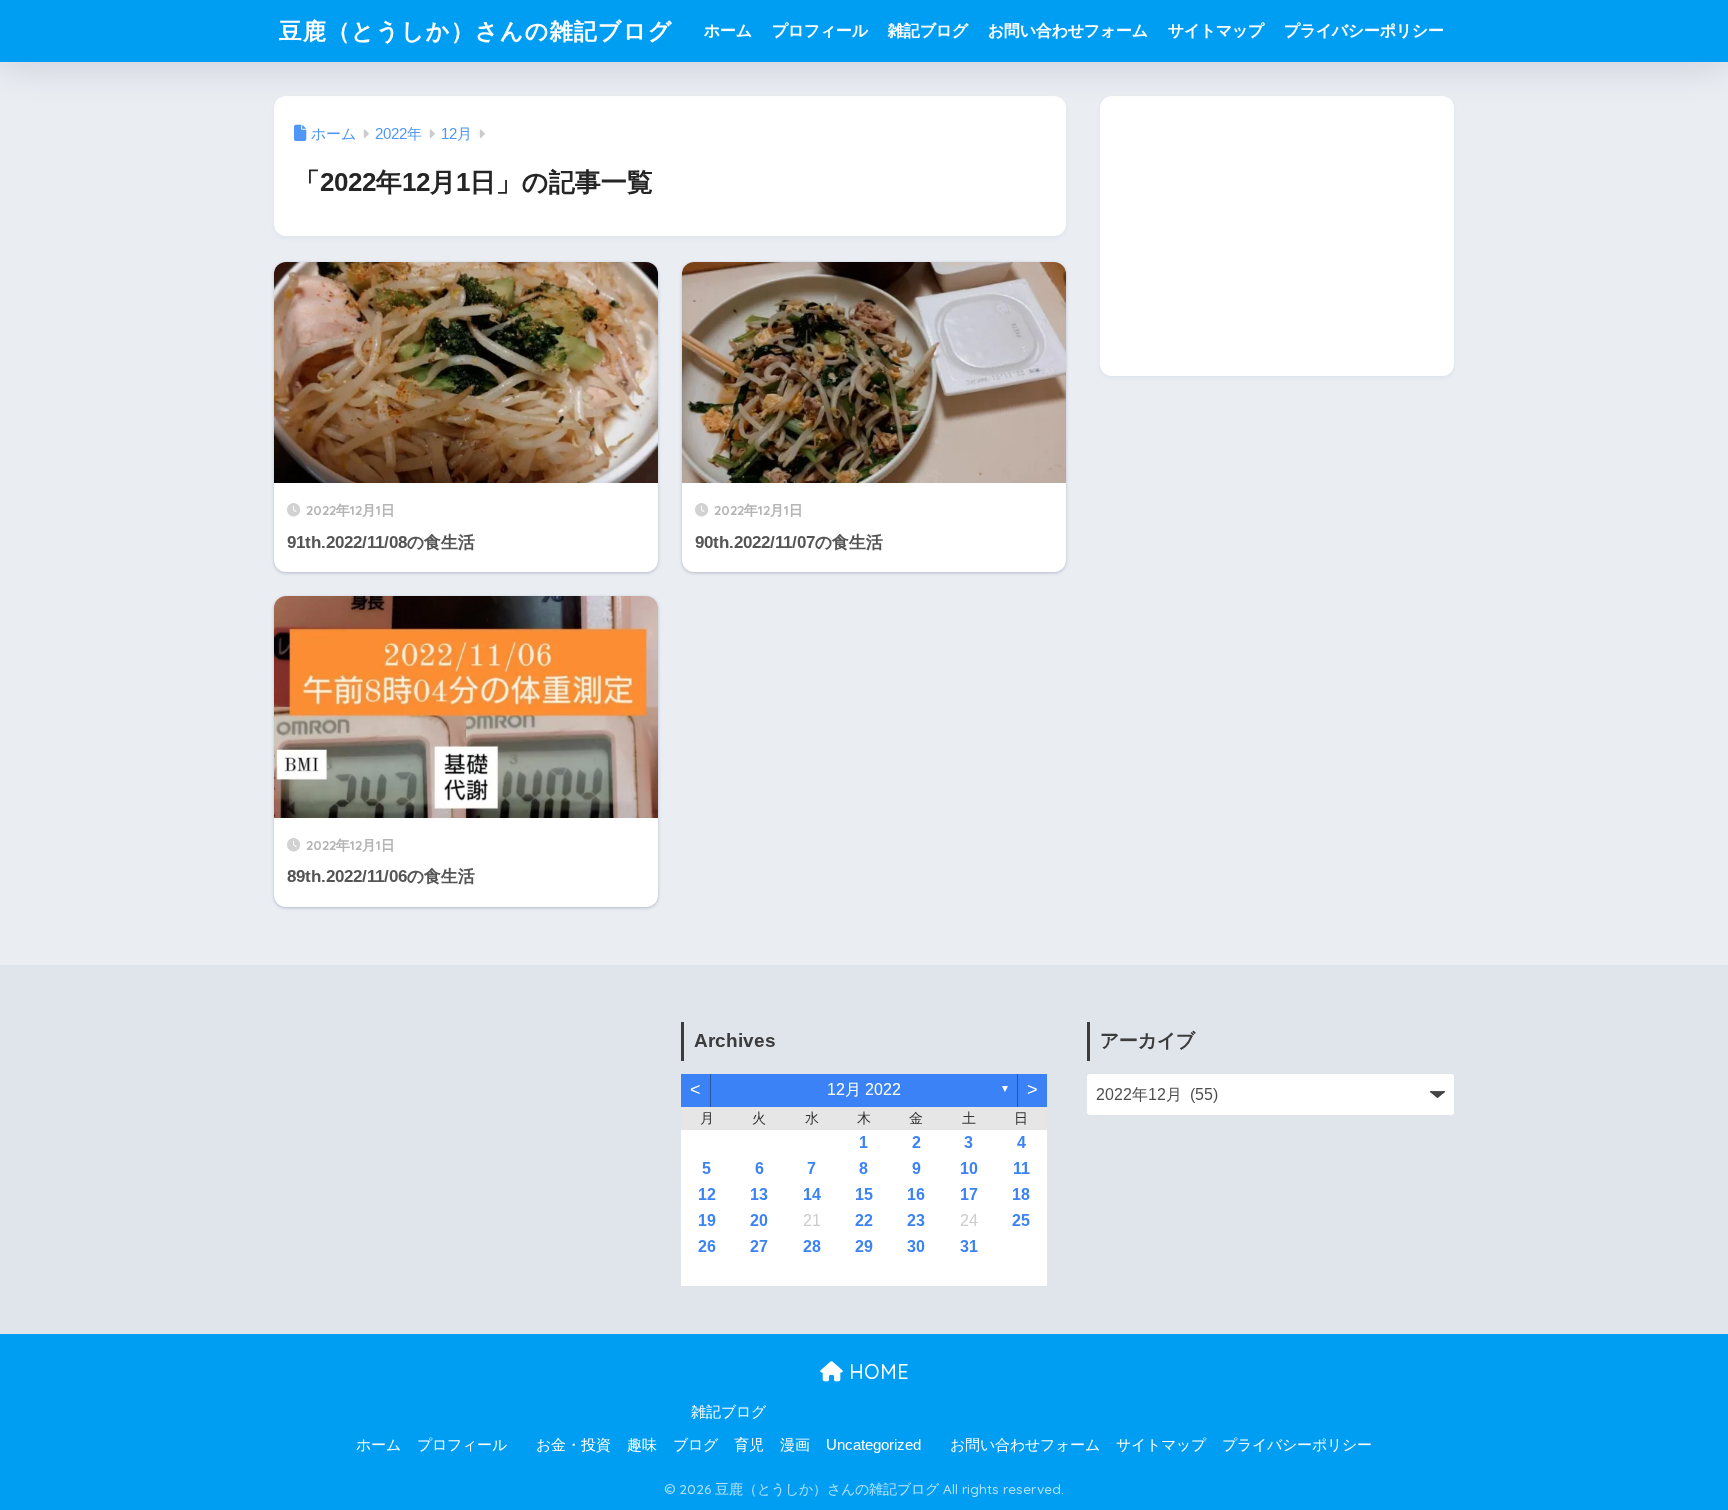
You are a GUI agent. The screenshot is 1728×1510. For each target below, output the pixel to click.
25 (1021, 1220)
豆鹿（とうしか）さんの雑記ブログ (476, 30)
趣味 (642, 1445)
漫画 (795, 1445)
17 (969, 1194)
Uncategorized (873, 1445)
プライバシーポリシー (1364, 30)
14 (812, 1194)
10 (969, 1168)
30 (916, 1246)
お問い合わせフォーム (1068, 30)
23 (916, 1220)
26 (707, 1246)
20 (759, 1220)
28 (812, 1246)
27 (759, 1246)
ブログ (695, 1445)
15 (864, 1194)
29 (864, 1246)
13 (759, 1194)
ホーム (728, 30)
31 (969, 1246)
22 (864, 1220)
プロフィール (820, 30)
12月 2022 (864, 1089)
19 (707, 1220)
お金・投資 (573, 1445)
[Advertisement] (1277, 236)
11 (1021, 1168)
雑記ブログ (928, 30)
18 (1021, 1194)
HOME (876, 1371)
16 (916, 1194)
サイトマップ (1216, 30)
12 (707, 1194)
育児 (749, 1445)
